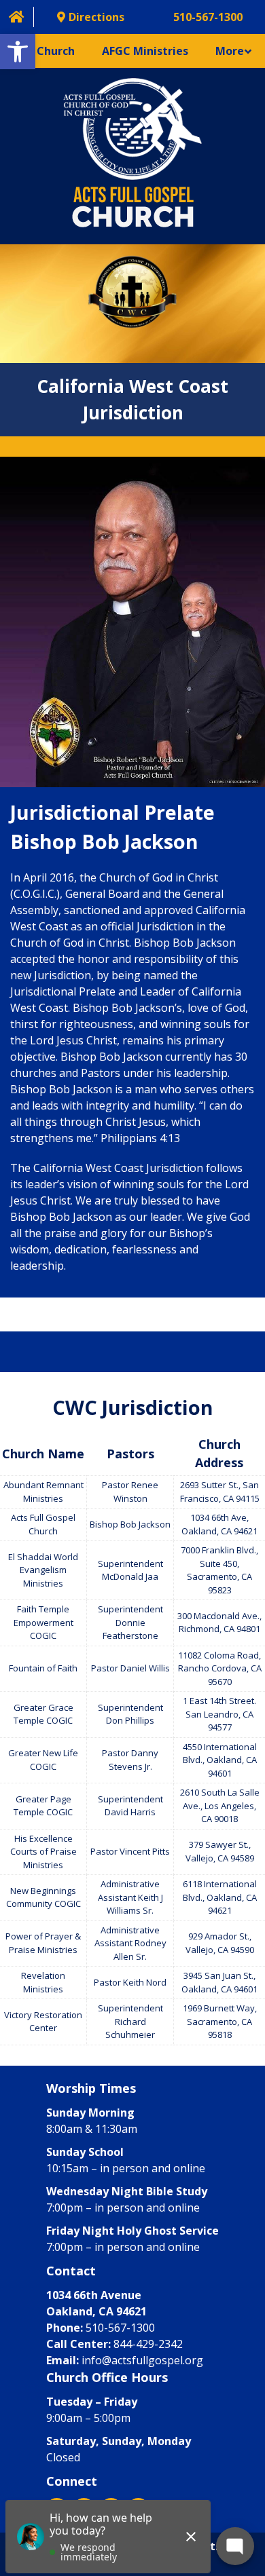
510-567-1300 (120, 2328)
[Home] (17, 17)
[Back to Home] (132, 156)
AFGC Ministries (145, 51)
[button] (18, 52)
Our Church (44, 51)
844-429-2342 (148, 2344)
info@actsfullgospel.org (142, 2360)
